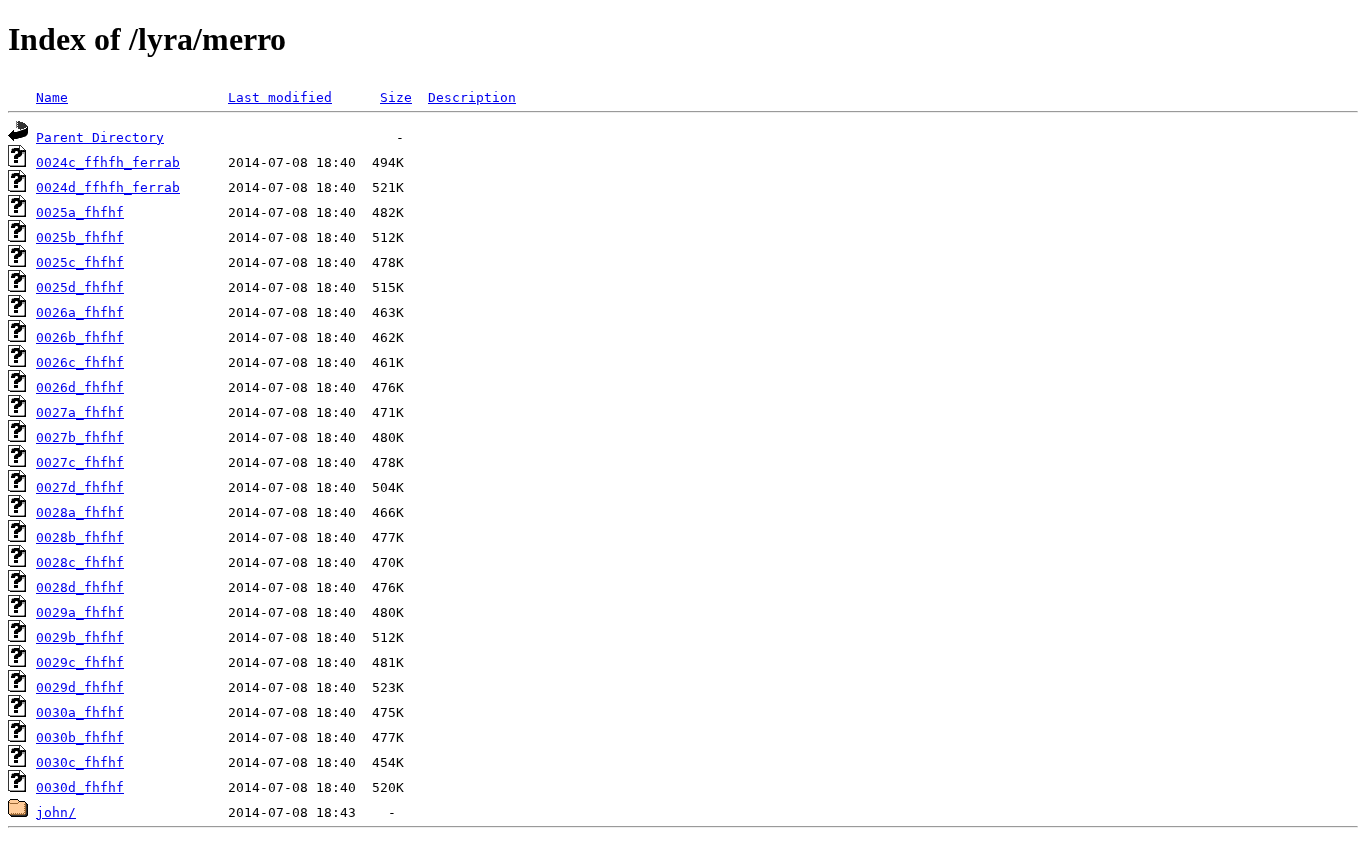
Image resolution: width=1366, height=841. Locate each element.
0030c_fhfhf (80, 762)
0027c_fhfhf (80, 462)
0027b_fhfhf (80, 437)
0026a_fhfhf (80, 312)
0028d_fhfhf (80, 587)
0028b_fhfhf (80, 537)
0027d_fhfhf (80, 487)
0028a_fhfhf (80, 512)
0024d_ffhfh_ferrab (108, 187)
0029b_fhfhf (80, 637)
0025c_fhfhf (80, 262)
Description (472, 97)
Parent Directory (100, 137)
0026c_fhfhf (80, 362)
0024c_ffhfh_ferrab (108, 162)
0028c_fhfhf (80, 562)
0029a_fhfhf (80, 612)
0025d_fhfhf (80, 287)
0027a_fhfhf (80, 412)
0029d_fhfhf (80, 687)
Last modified (280, 97)
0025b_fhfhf (80, 237)
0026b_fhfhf (80, 337)
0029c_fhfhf (80, 662)
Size (396, 97)
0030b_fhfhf (80, 737)
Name (52, 97)
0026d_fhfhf (80, 387)
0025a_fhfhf (80, 212)
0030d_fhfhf (80, 787)
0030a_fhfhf (80, 712)
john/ (56, 812)
